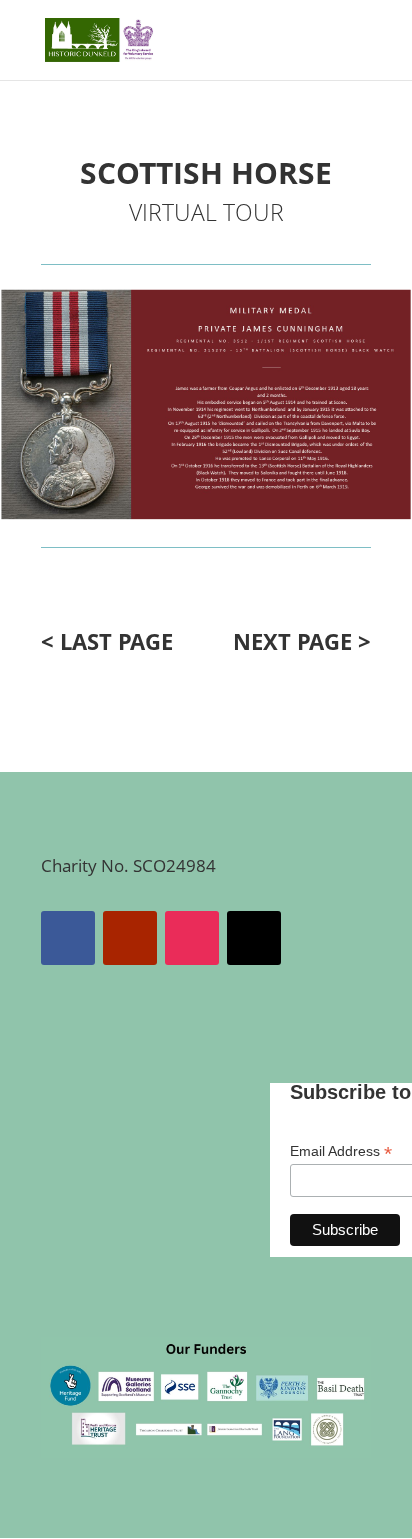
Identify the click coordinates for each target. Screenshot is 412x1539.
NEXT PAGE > (302, 641)
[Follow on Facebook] (68, 938)
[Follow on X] (254, 938)
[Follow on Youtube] (130, 938)
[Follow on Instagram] (192, 938)
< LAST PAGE (107, 641)
